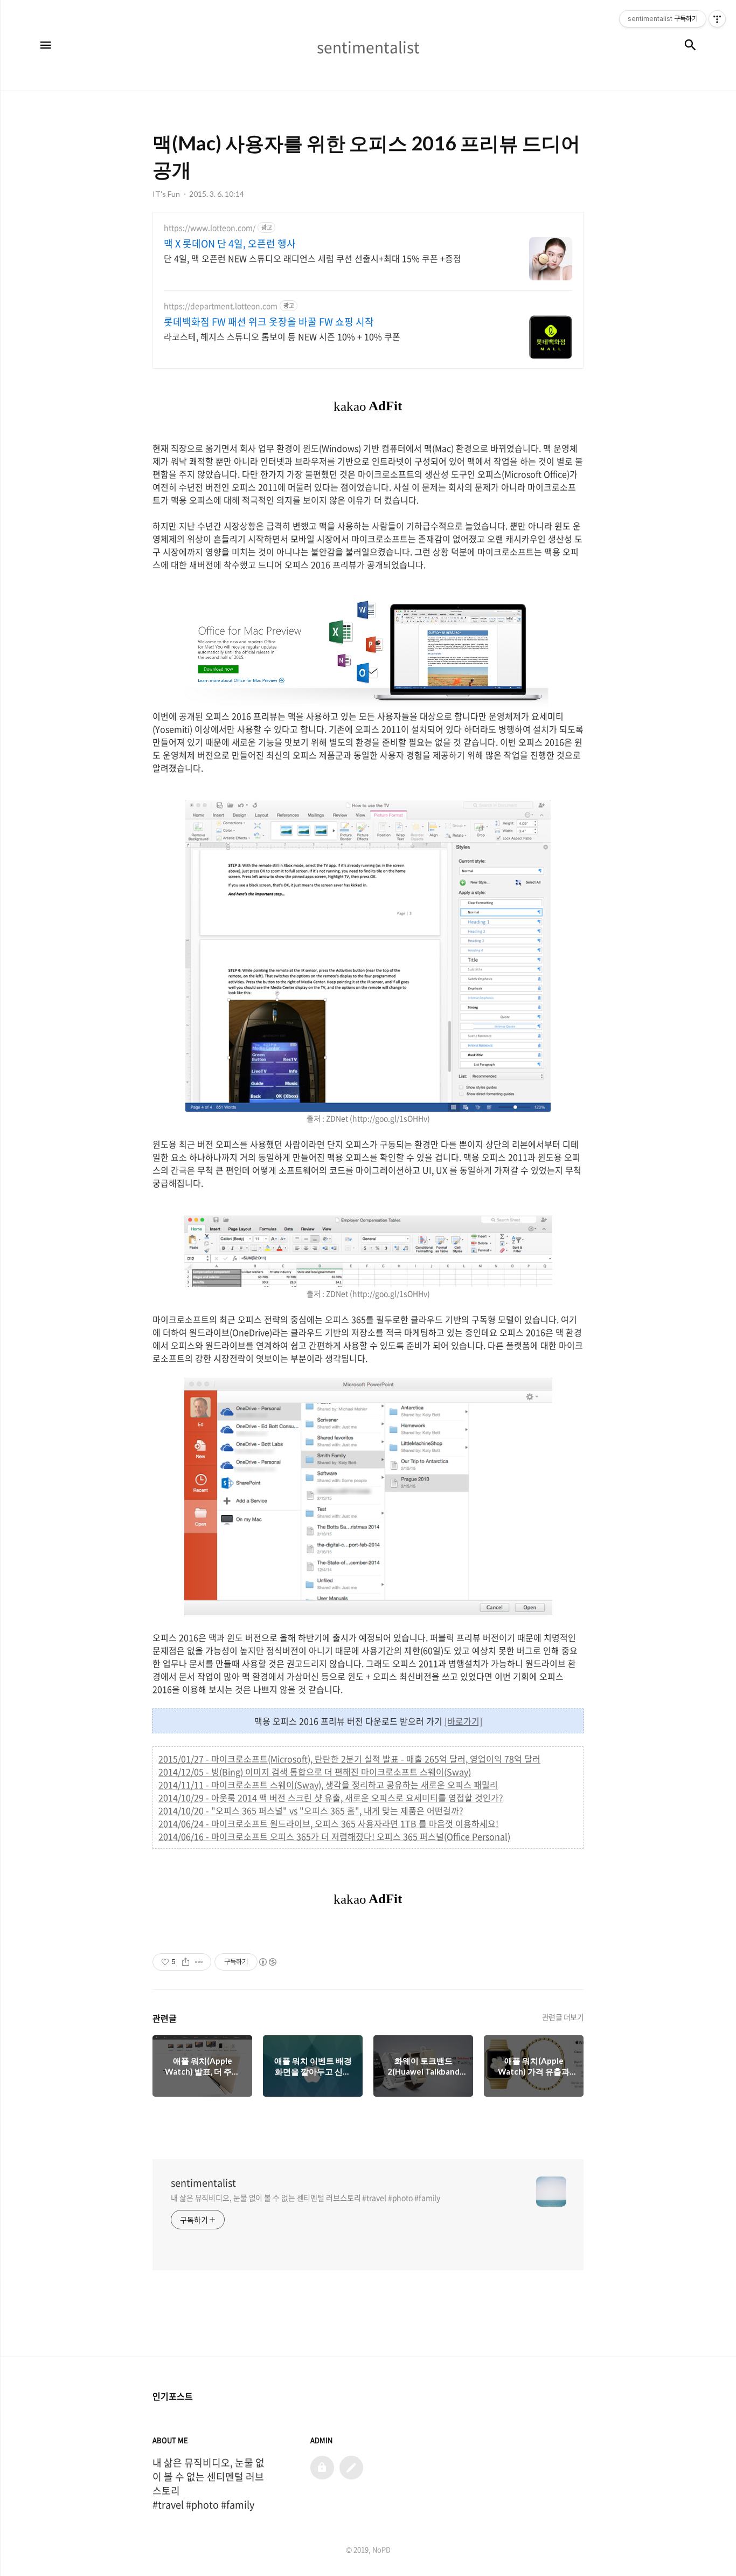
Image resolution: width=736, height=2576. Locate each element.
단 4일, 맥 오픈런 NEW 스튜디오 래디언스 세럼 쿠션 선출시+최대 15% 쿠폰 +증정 (313, 258)
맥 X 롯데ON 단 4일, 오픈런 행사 (230, 244)
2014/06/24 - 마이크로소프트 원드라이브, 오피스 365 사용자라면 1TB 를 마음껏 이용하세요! (328, 1823)
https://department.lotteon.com (221, 306)
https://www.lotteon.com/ (210, 228)
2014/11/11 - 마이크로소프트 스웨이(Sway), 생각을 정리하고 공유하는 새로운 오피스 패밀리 (328, 1785)
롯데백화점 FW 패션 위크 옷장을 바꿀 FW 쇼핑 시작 (269, 322)
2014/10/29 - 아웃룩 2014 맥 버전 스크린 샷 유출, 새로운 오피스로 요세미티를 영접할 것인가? (331, 1797)
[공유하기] (186, 1962)
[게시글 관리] (199, 1962)
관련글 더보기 (563, 2017)
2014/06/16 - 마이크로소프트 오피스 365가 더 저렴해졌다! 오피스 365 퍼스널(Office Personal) (334, 1836)
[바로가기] (463, 1721)
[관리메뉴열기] (717, 19)
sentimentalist (203, 2183)
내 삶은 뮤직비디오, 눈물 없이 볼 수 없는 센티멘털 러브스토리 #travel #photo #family (305, 2198)
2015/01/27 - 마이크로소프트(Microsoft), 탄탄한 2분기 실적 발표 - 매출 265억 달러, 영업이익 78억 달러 (349, 1759)
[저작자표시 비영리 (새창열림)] (267, 1962)
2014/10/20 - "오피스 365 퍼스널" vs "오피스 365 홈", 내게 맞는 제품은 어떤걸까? (311, 1810)
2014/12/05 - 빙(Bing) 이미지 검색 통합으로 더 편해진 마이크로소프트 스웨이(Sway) (315, 1772)
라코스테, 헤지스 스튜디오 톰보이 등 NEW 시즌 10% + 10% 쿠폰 (282, 336)
